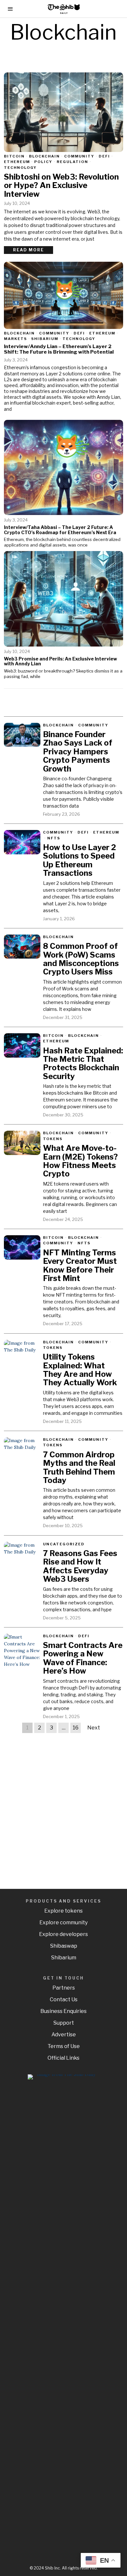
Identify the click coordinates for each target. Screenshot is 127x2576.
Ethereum (17, 162)
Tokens (53, 1139)
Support (64, 2023)
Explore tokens (63, 1911)
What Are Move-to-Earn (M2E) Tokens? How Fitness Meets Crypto (80, 1161)
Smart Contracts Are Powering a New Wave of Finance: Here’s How (83, 1658)
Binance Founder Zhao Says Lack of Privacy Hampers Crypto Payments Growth (78, 752)
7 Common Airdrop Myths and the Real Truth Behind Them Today (79, 1468)
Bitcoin (14, 156)
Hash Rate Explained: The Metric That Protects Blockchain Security (83, 1064)
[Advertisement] (63, 1804)
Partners (64, 1988)
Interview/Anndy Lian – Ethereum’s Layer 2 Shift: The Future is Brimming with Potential (59, 349)
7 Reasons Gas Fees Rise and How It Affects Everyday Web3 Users (80, 1566)
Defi (104, 156)
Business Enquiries (63, 2011)
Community (79, 156)
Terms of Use (64, 2046)
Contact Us (64, 1999)
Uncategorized (64, 1544)
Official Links (63, 2058)
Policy (43, 162)
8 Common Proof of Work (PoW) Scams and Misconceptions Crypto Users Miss (81, 959)
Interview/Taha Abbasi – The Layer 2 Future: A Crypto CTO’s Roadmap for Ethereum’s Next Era (60, 530)
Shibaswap (64, 1946)
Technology (20, 168)
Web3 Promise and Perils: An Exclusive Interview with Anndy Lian (60, 661)
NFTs (54, 838)
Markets (15, 339)
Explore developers (63, 1934)
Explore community (63, 1923)
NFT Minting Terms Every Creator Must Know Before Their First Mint (80, 1266)
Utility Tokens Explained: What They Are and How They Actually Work (80, 1370)
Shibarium (45, 339)
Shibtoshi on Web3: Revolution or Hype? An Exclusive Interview (61, 186)
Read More (28, 250)
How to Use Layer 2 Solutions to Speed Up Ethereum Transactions (79, 861)
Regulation (72, 162)
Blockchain (44, 156)
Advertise (64, 2035)
